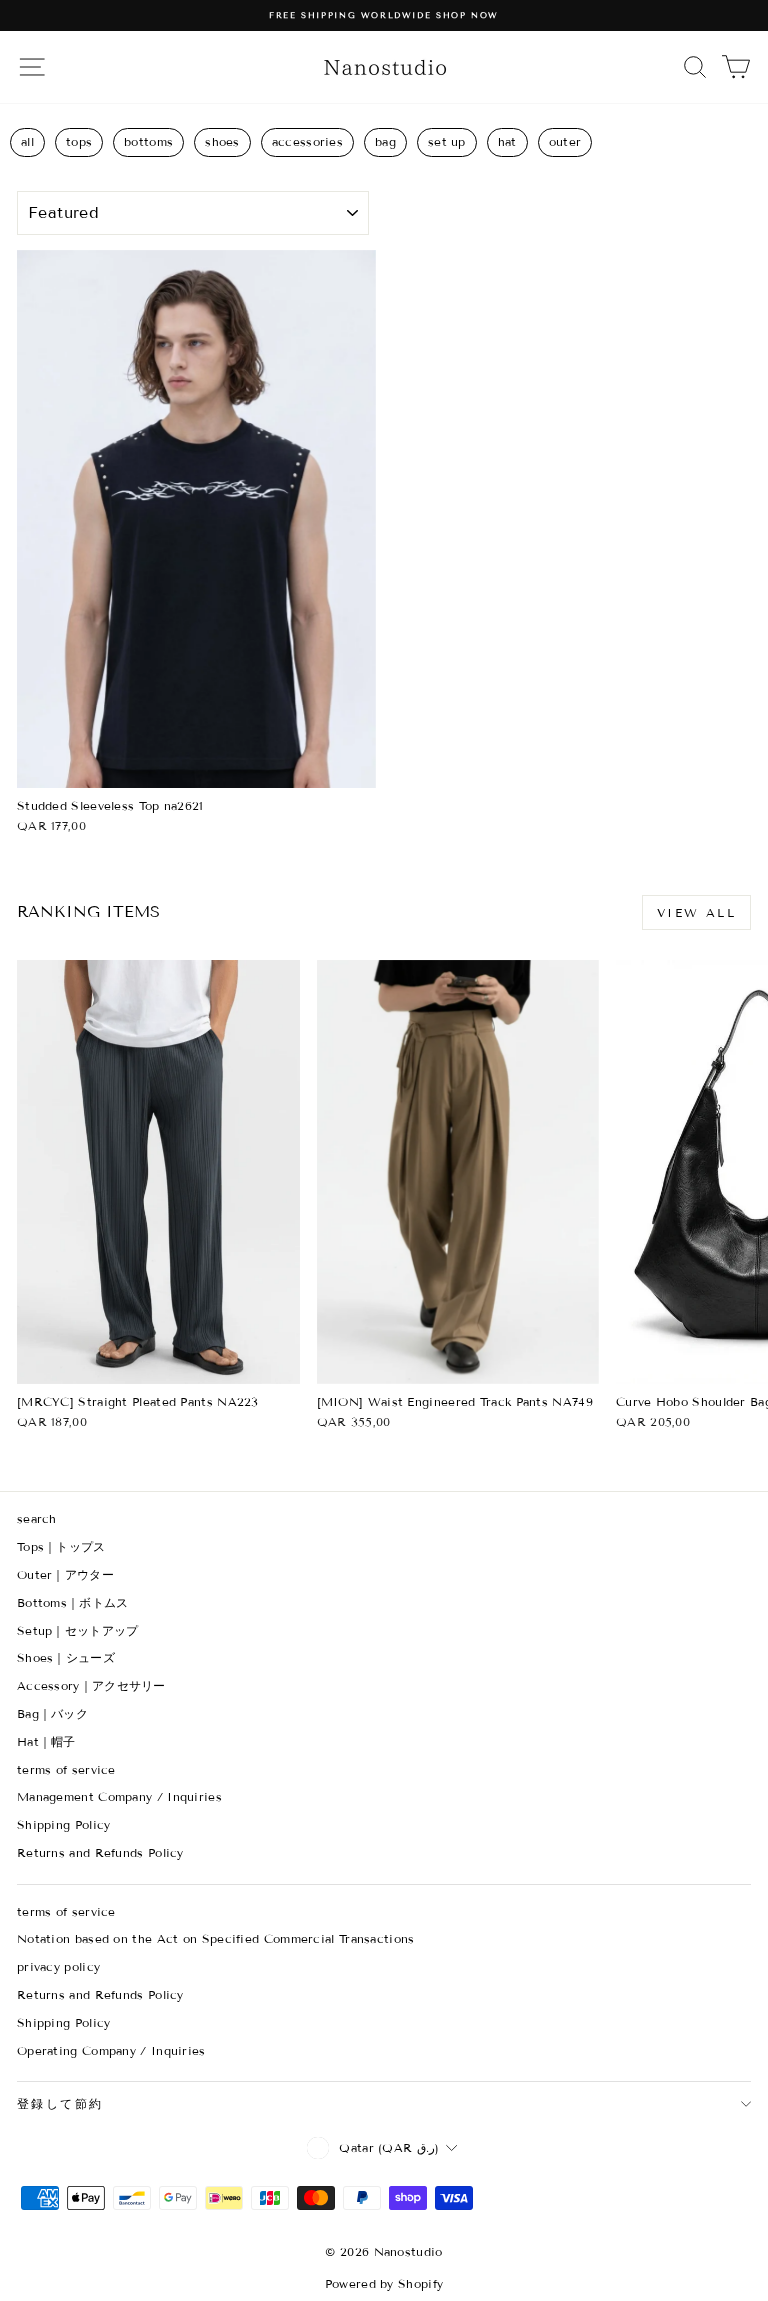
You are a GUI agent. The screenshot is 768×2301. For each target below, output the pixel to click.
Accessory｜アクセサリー (91, 1685)
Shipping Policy (64, 1824)
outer (565, 141)
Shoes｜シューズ (66, 1657)
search (37, 1518)
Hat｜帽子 (46, 1741)
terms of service (66, 1769)
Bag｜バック (52, 1713)
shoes (222, 141)
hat (507, 141)
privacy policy (58, 1966)
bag (385, 141)
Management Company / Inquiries (119, 1796)
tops (79, 141)
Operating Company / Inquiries (111, 2050)
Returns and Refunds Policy (100, 1852)
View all (696, 912)
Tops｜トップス (61, 1546)
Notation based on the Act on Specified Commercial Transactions (216, 1938)
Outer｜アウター (65, 1574)
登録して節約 (60, 2103)
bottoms (148, 141)
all (27, 141)
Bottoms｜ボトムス (73, 1602)
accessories (307, 141)
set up (447, 141)
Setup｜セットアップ (78, 1630)
